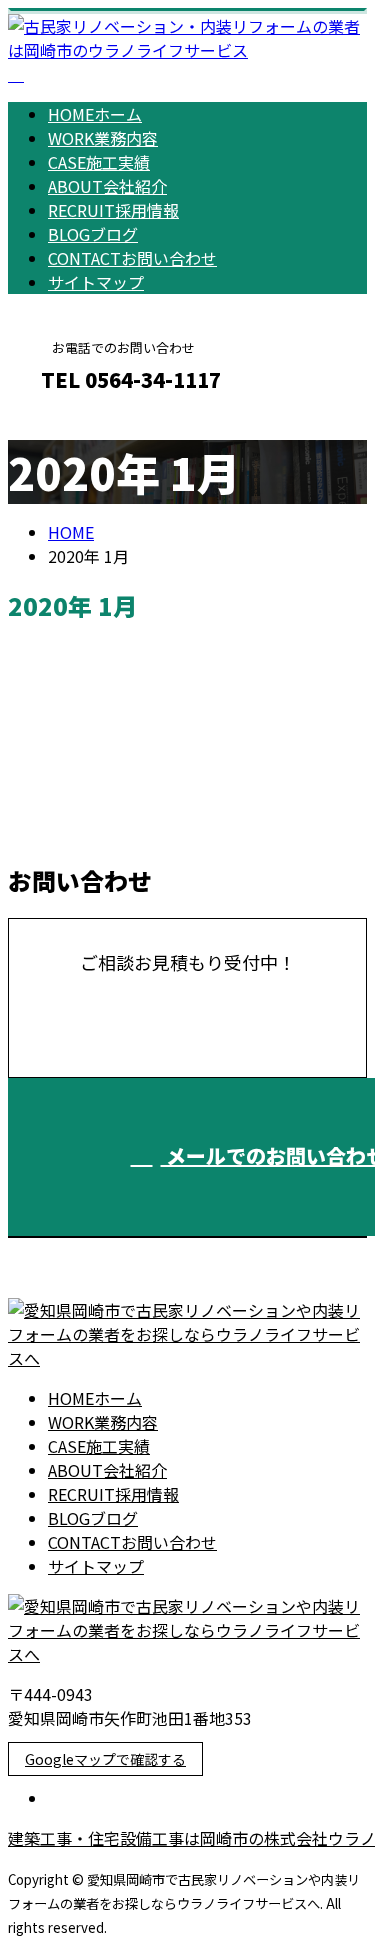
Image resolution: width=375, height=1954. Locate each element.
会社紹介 (107, 186)
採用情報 (113, 210)
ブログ (93, 234)
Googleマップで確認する (105, 1759)
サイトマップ (96, 282)
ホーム (95, 114)
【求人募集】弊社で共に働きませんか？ (178, 699)
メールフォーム (78, 422)
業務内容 (103, 138)
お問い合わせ (132, 258)
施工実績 (99, 162)
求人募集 (120, 831)
